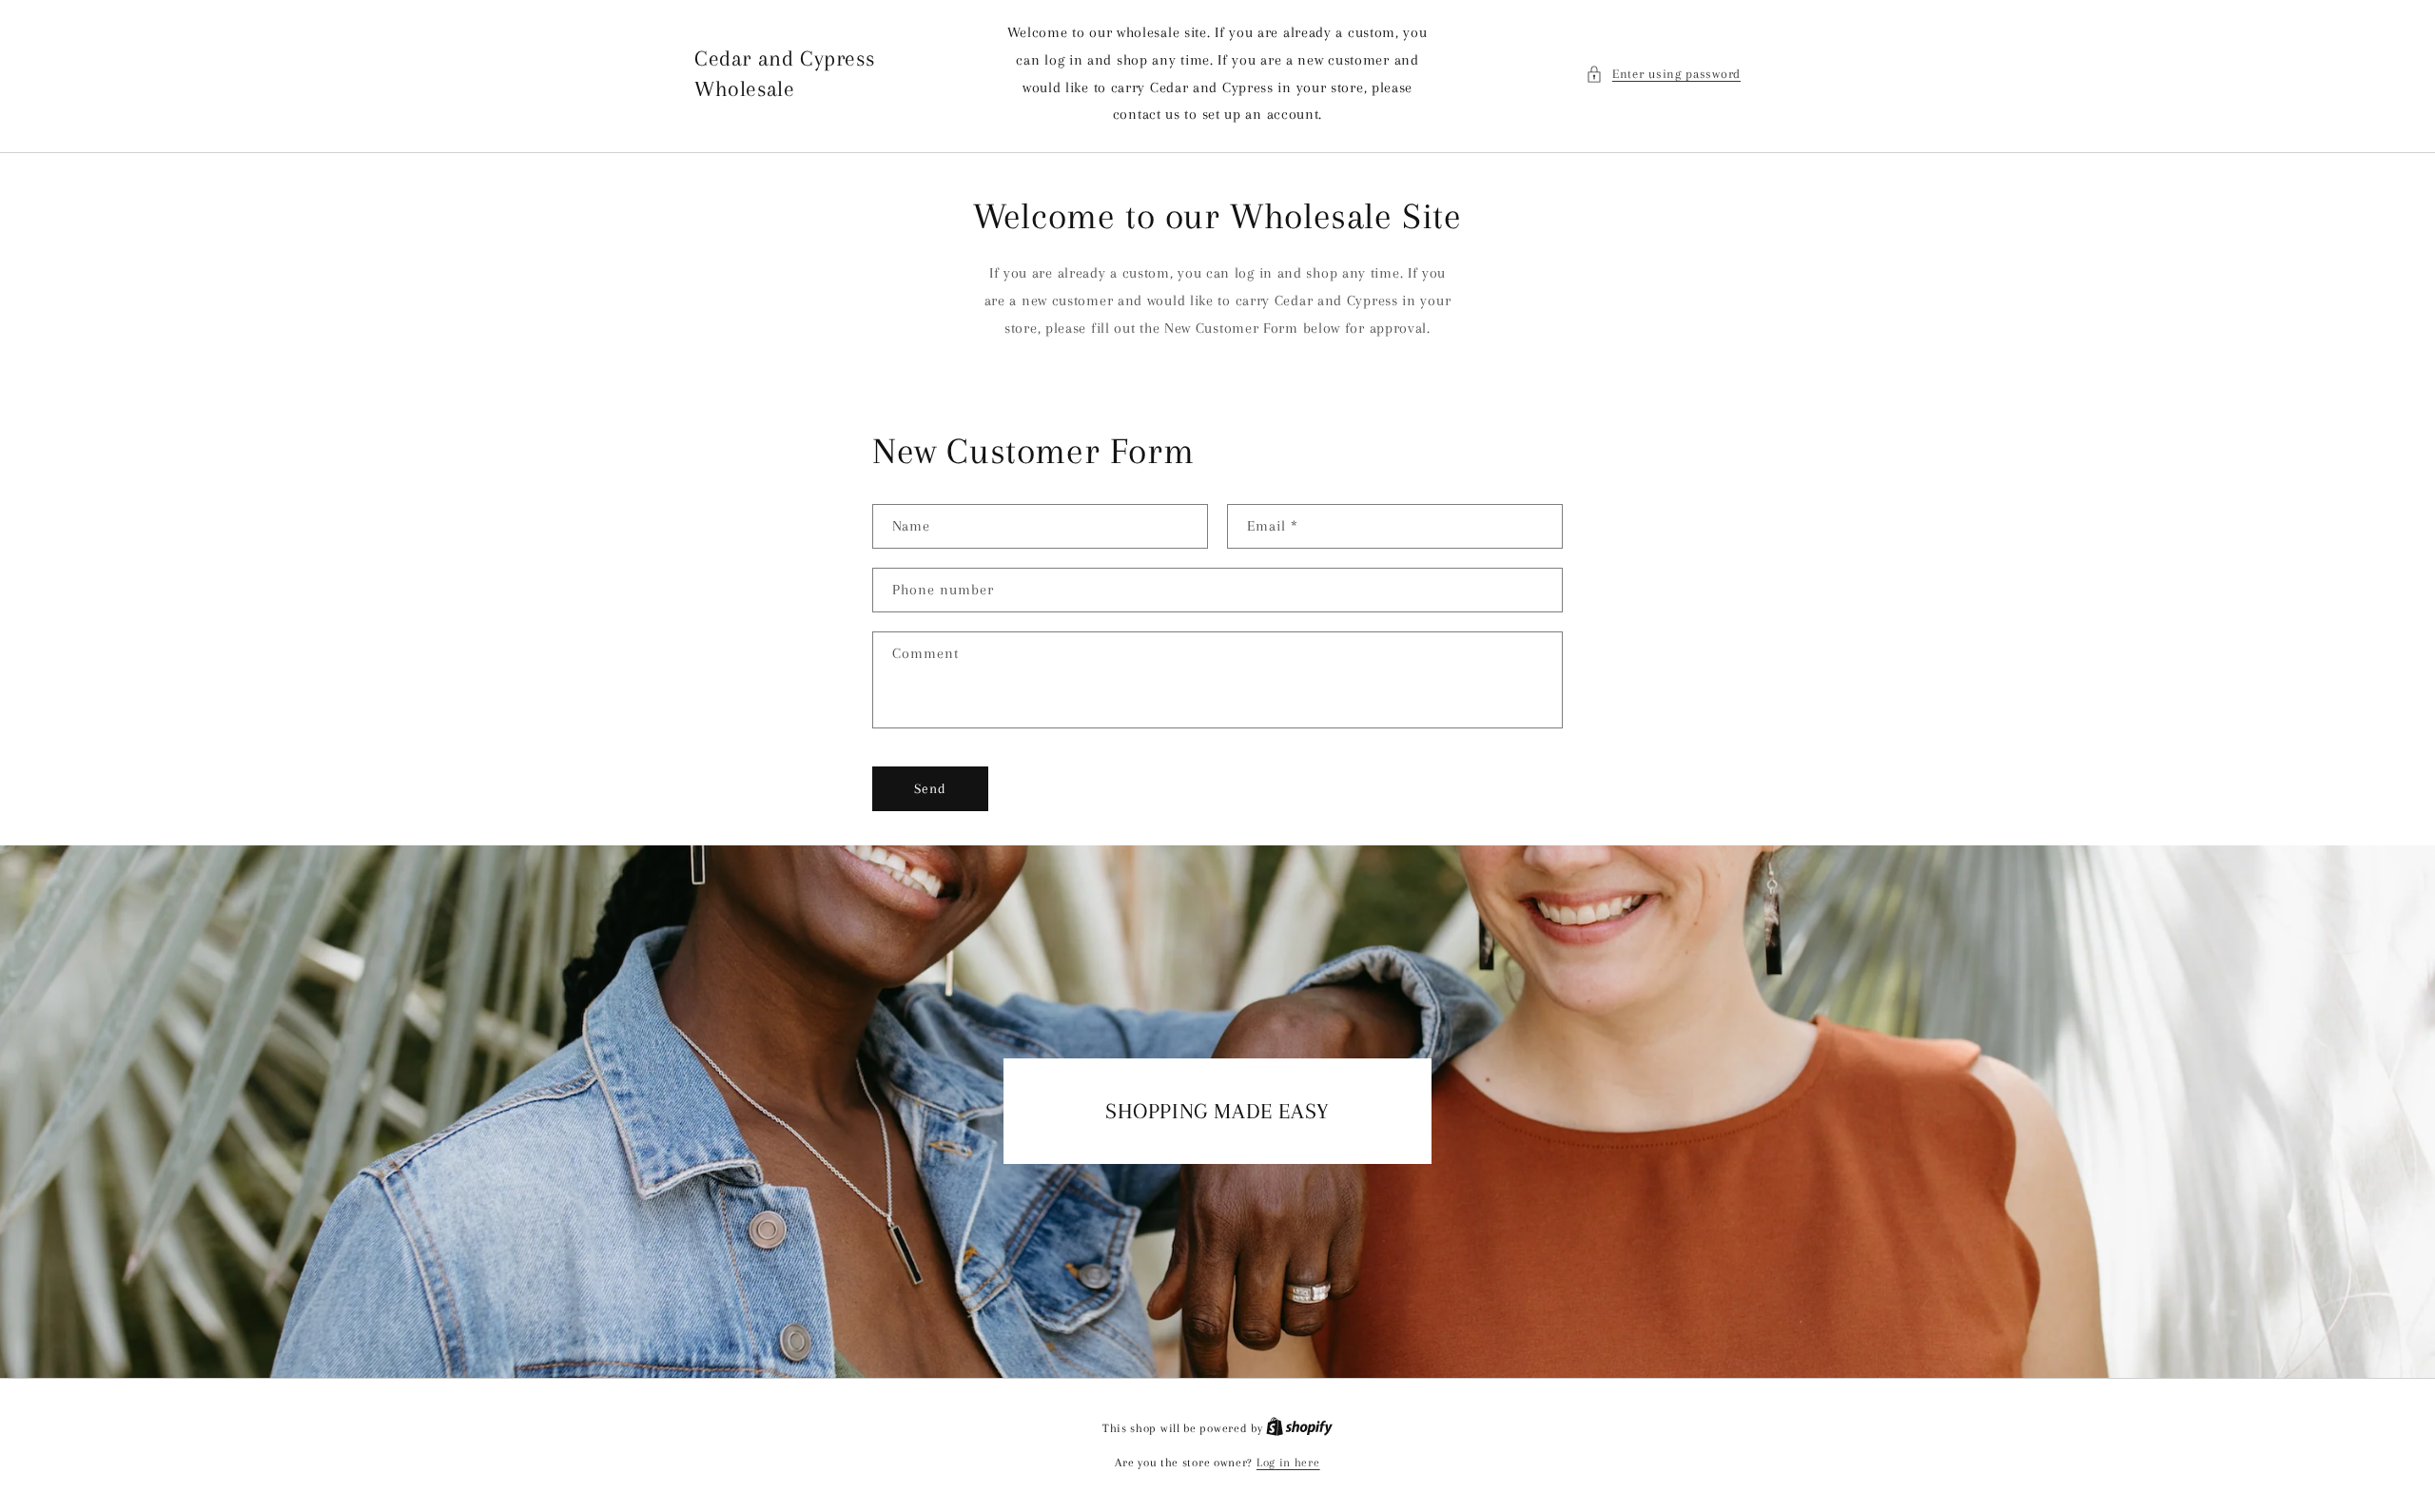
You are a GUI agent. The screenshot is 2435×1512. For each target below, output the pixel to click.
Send (930, 788)
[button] (1663, 74)
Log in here (1288, 1463)
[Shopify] (1299, 1428)
